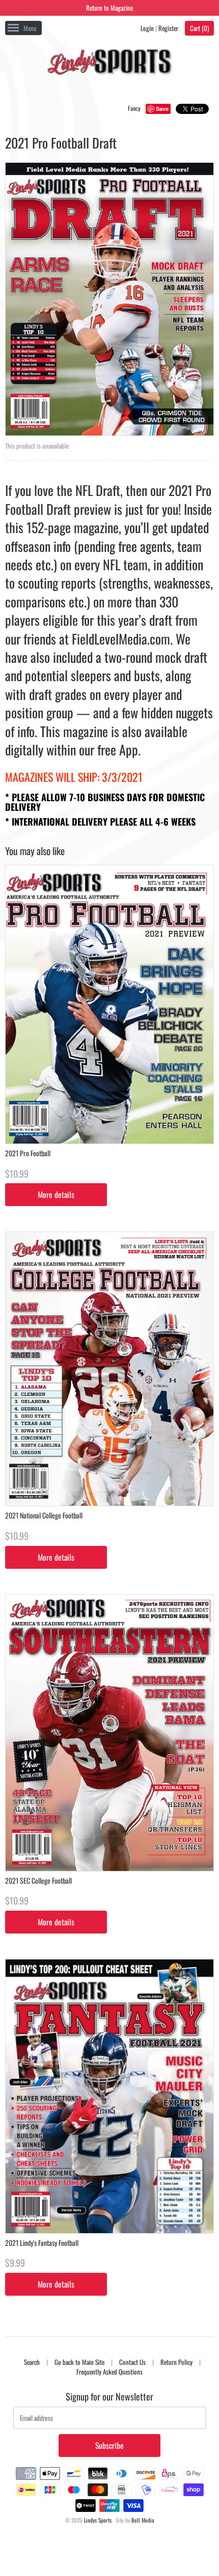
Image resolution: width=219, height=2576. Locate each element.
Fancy (134, 108)
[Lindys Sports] (109, 64)
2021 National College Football (44, 1515)
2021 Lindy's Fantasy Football (42, 2243)
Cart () (199, 28)
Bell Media (143, 2520)
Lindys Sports (98, 2520)
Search (32, 2362)
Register (168, 28)
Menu (30, 28)
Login (147, 28)
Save (162, 109)
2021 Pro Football (28, 1153)
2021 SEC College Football (38, 1880)
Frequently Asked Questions (109, 2372)
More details (56, 1194)
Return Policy (176, 2362)
